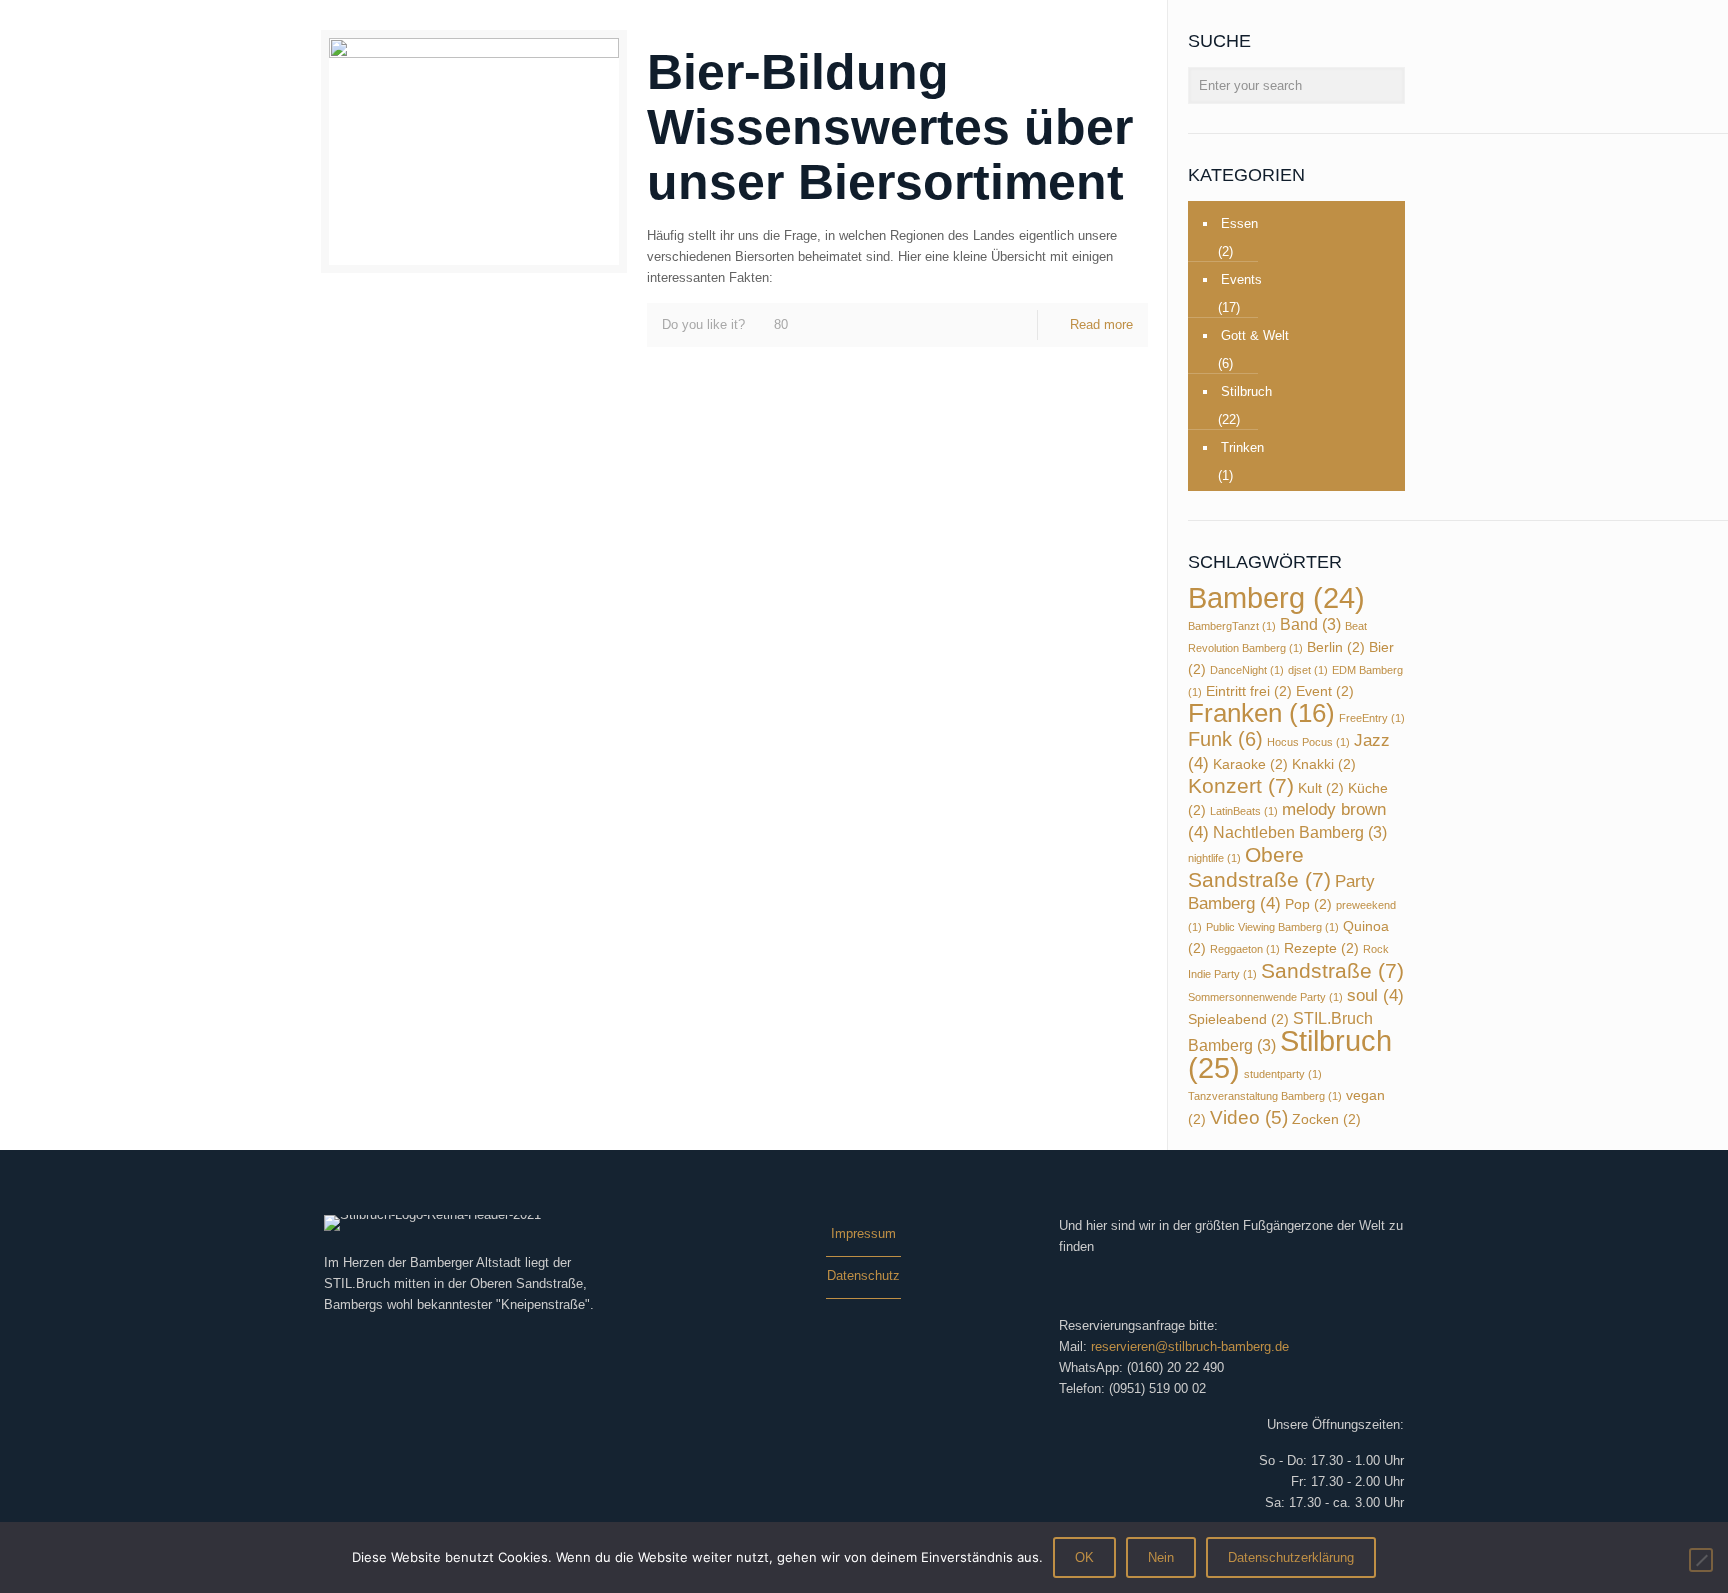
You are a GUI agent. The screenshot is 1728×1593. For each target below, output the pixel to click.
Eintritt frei (1249, 691)
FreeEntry (1372, 718)
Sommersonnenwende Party (1265, 997)
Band (1310, 624)
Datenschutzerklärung (1291, 1557)
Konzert (1241, 785)
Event (1325, 691)
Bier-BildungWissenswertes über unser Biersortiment (890, 127)
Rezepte (1321, 948)
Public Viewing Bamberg (1272, 927)
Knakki (1324, 764)
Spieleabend (1238, 1019)
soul (1375, 995)
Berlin (1336, 647)
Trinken (1242, 447)
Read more (1101, 324)
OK (1084, 1557)
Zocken (1326, 1119)
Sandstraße (1332, 970)
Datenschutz (863, 1275)
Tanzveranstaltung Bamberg (1265, 1096)
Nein (1161, 1557)
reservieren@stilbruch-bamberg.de (1190, 1346)
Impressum (863, 1233)
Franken (1261, 713)
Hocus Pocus (1308, 742)
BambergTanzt (1232, 626)
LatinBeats (1244, 811)
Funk (1225, 739)
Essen (1239, 223)
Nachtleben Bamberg (1300, 832)
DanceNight (1247, 670)
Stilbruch (1246, 391)
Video (1249, 1117)
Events (1241, 279)
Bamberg (1276, 598)
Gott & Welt (1255, 335)
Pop (1308, 904)
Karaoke (1250, 764)
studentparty (1283, 1074)
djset (1308, 670)
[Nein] (1701, 1560)
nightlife (1214, 858)
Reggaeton (1245, 949)
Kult (1321, 788)
